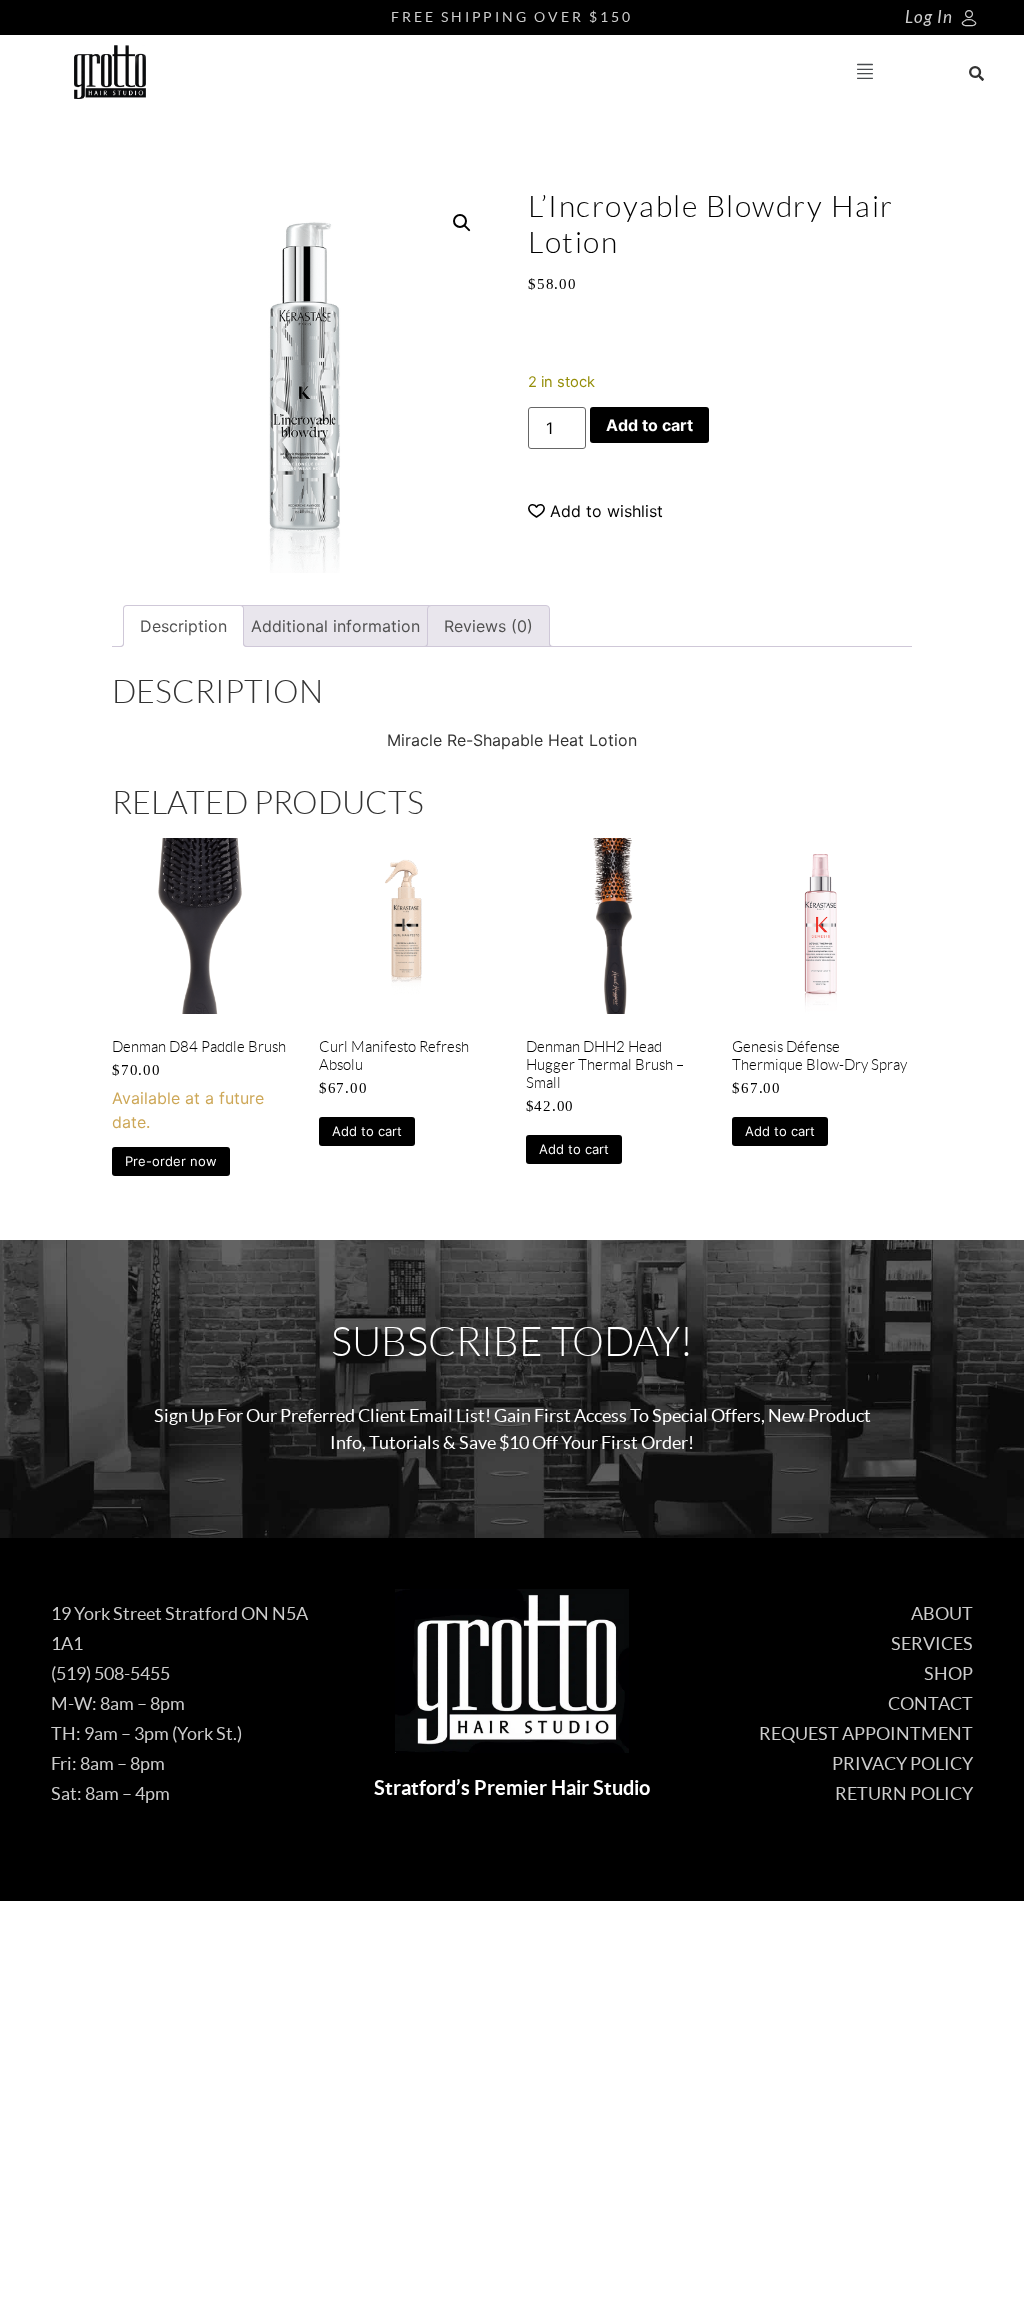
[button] (865, 72)
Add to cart (649, 425)
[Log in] (969, 18)
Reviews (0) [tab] (488, 626)
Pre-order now (171, 1161)
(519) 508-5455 (110, 1673)
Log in (929, 17)
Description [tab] (183, 626)
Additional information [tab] (335, 626)
